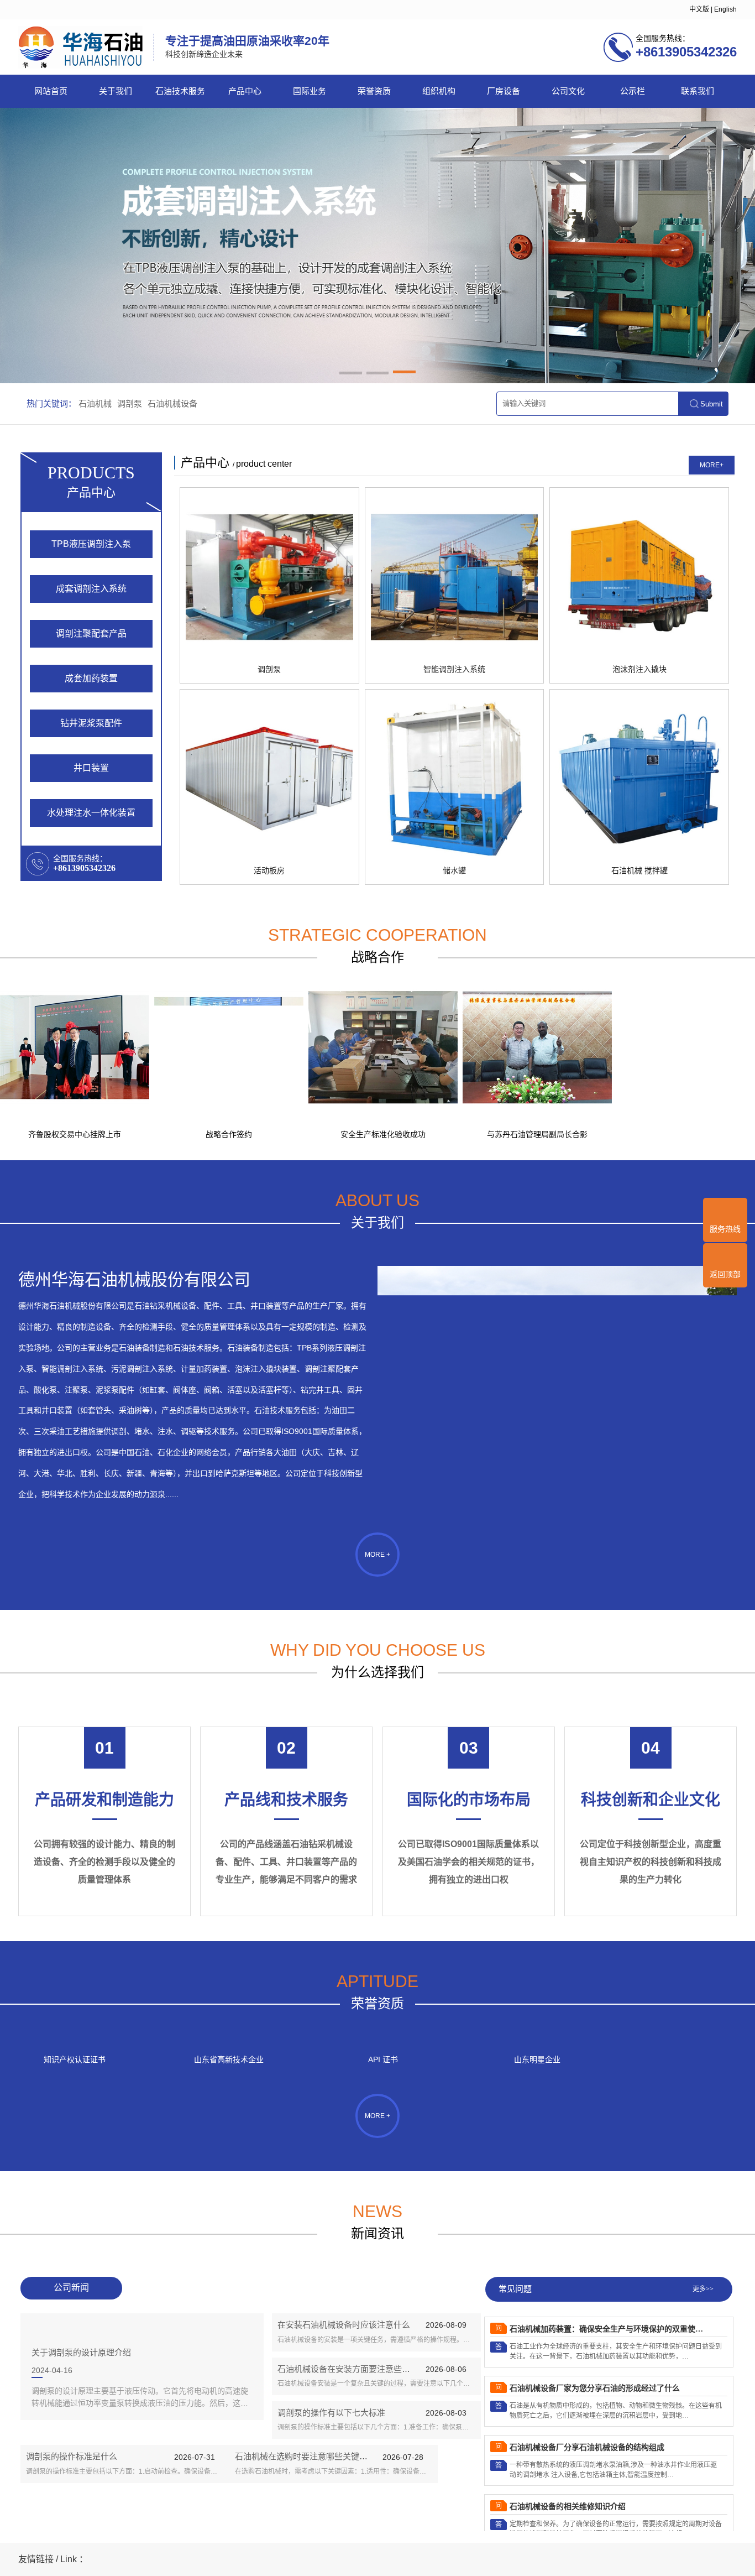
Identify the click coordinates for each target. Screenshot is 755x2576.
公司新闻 (71, 2288)
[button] (351, 374)
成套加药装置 (91, 678)
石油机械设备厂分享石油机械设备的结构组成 (587, 2406)
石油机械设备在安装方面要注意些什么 (348, 2369)
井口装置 (91, 768)
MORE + (377, 1555)
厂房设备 (504, 91)
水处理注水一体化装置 (91, 813)
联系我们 (698, 91)
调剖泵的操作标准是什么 (72, 2456)
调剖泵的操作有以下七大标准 (331, 2413)
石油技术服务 (180, 91)
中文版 (699, 9)
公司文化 (568, 91)
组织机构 (439, 91)
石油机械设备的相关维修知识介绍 (568, 2466)
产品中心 (245, 91)
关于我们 (116, 91)
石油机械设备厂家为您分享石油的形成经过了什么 (595, 2347)
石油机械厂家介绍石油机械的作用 (568, 2525)
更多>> (703, 2289)
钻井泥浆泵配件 (91, 723)
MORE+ (712, 465)
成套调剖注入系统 (91, 589)
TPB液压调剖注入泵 (91, 544)
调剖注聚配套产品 (91, 633)
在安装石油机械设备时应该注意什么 (344, 2325)
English (725, 9)
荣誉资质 (374, 91)
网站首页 (51, 91)
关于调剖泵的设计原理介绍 (81, 2352)
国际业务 (310, 91)
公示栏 (633, 91)
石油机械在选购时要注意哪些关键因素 (305, 2456)
